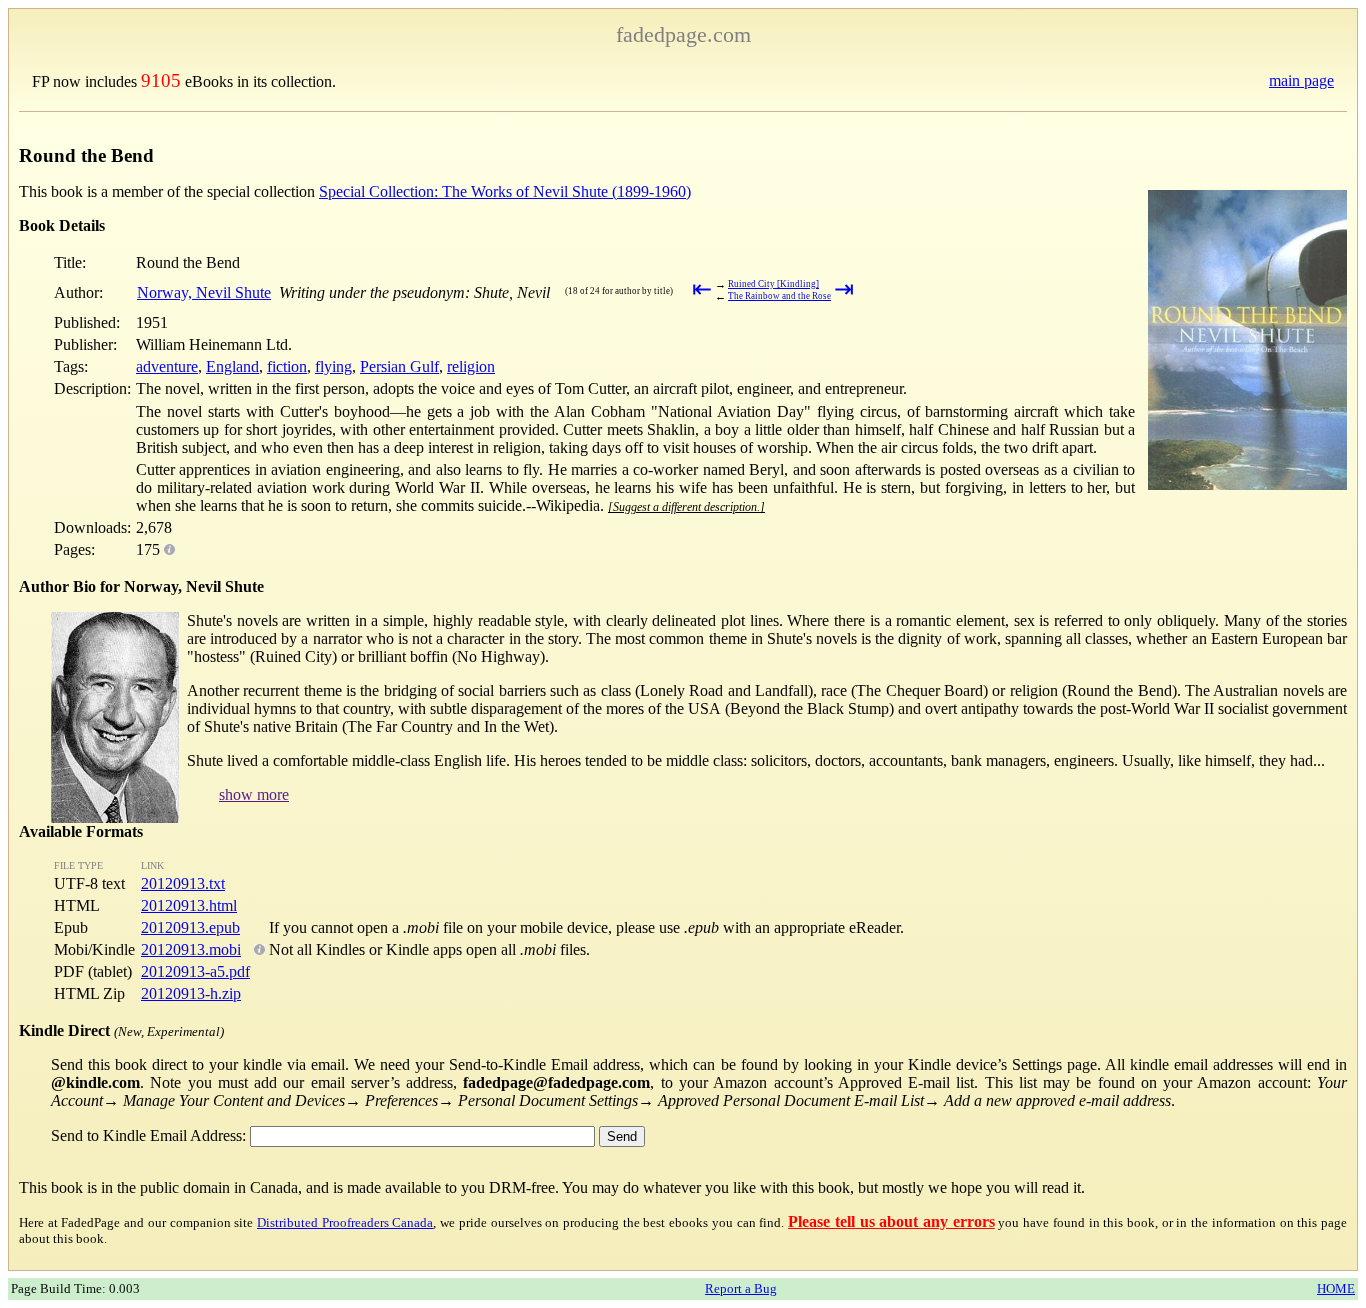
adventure (167, 366)
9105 (161, 80)
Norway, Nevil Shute (204, 292)
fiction (287, 366)
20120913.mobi (191, 949)
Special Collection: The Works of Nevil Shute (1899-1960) (505, 191)
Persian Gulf (399, 366)
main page (1301, 80)
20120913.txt (183, 883)
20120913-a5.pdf (195, 971)
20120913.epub (190, 927)
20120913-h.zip (191, 993)
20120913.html (189, 905)
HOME (1336, 1288)
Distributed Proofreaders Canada (345, 1222)
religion (471, 366)
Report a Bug (741, 1288)
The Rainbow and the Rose (779, 296)
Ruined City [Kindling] (773, 284)
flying (333, 366)
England (232, 366)
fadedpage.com (683, 34)
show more (254, 794)
